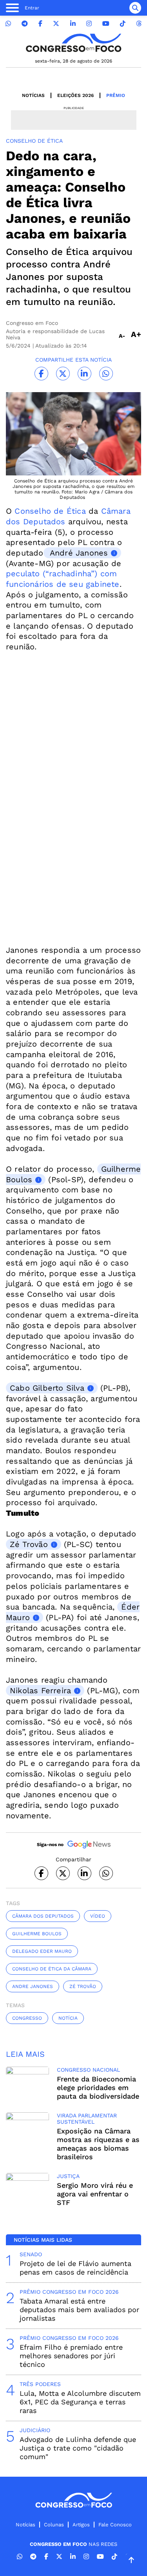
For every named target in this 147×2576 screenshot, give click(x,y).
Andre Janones (33, 1986)
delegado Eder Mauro (42, 1951)
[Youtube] (106, 24)
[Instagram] (89, 24)
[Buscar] (135, 8)
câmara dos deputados (43, 1916)
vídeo (98, 1916)
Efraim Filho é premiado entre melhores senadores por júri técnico (71, 2356)
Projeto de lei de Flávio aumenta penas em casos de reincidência (75, 2268)
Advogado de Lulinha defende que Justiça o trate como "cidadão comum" (78, 2448)
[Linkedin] (73, 24)
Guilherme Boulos (37, 1934)
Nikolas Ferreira (40, 1690)
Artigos (81, 2525)
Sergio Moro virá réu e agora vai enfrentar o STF (95, 2194)
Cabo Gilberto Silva (47, 1388)
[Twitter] (56, 24)
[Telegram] (25, 24)
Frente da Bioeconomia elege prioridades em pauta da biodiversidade (98, 2088)
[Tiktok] (123, 24)
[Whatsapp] (8, 24)
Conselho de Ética (49, 511)
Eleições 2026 (75, 95)
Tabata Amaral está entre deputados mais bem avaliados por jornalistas (79, 2310)
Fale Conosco (115, 2525)
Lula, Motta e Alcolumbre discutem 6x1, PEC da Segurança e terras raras (80, 2402)
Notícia (68, 2018)
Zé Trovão (29, 1544)
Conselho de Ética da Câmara (52, 1969)
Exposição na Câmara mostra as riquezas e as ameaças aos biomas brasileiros (98, 2144)
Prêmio (116, 95)
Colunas (54, 2525)
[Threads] (139, 24)
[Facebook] (40, 24)
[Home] (74, 43)
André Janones (78, 553)
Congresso (27, 2018)
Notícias (33, 95)
